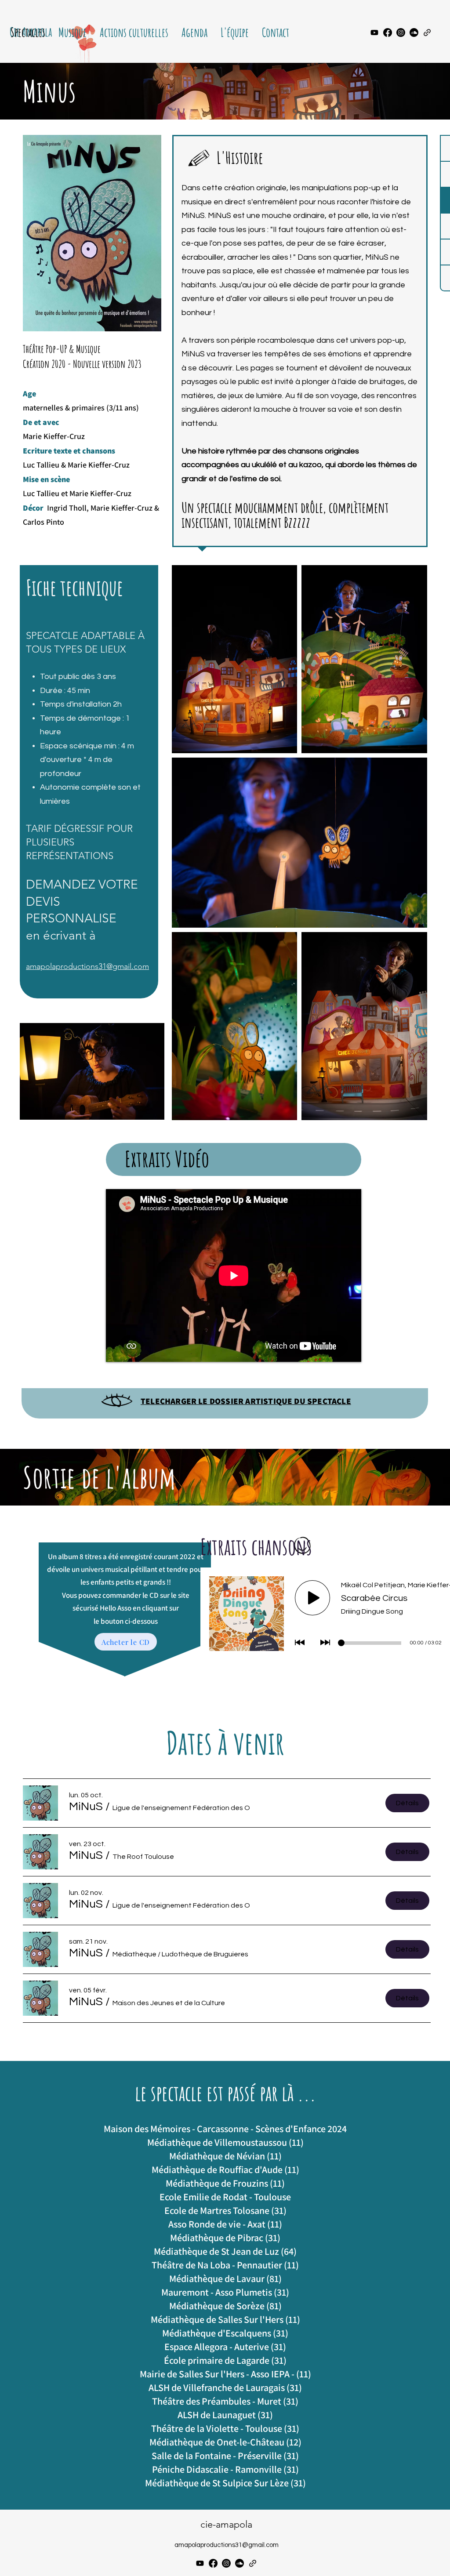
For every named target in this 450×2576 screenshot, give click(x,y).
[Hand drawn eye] (117, 1401)
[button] (86, 1807)
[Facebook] (388, 33)
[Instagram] (401, 33)
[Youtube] (374, 33)
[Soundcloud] (414, 33)
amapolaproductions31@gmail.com (87, 966)
